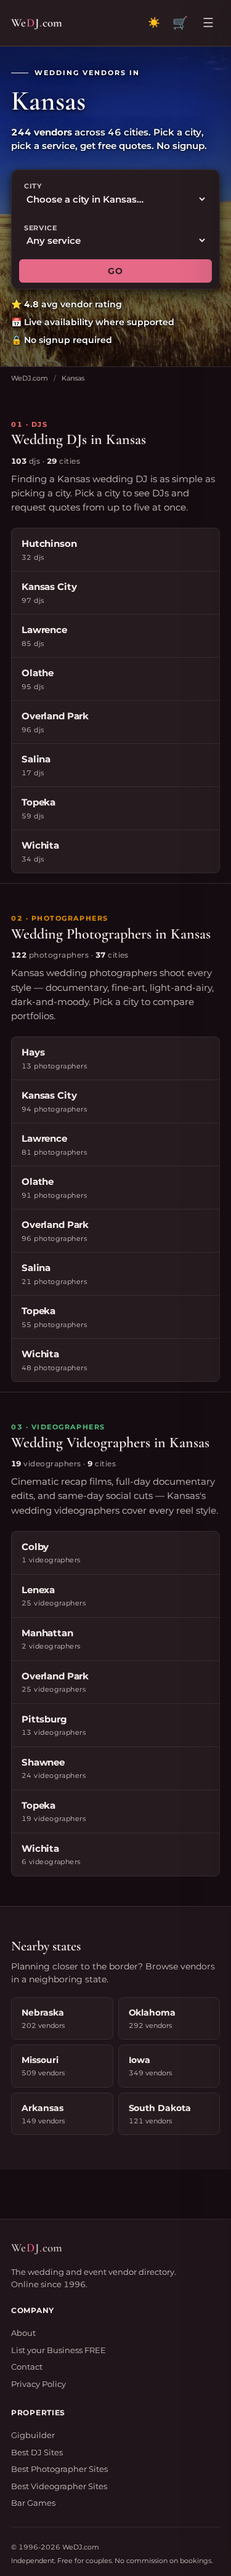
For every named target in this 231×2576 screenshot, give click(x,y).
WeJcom (37, 22)
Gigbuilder (33, 2435)
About (23, 2333)
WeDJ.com (30, 378)
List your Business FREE (59, 2350)
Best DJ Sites (37, 2452)
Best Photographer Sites (59, 2469)
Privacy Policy (38, 2384)
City (33, 186)
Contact (27, 2367)
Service (41, 228)
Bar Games (33, 2503)
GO (115, 271)
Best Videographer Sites (59, 2486)
